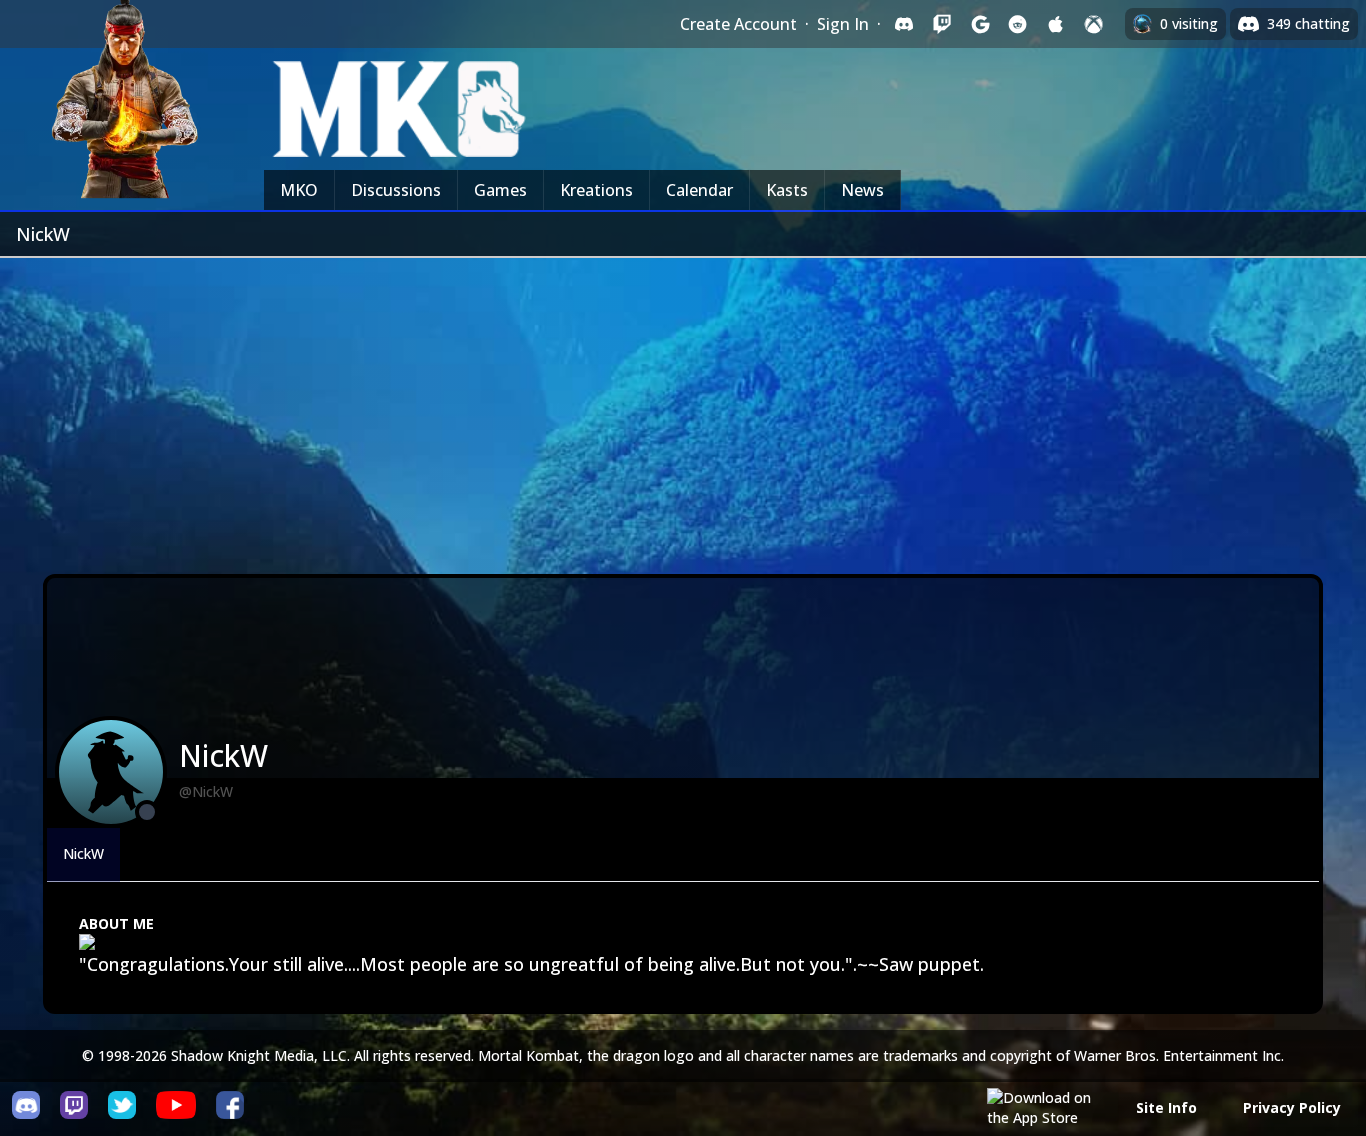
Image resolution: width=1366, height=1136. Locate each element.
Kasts (787, 190)
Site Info (1166, 1107)
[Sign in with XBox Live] (1094, 24)
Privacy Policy (1292, 1107)
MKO (299, 190)
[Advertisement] (683, 408)
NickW (83, 853)
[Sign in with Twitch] (942, 24)
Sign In (843, 24)
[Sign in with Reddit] (1018, 24)
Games (500, 190)
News (862, 190)
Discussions (396, 190)
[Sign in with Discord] (904, 24)
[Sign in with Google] (980, 24)
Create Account (738, 24)
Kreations (596, 190)
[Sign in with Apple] (1056, 24)
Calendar (699, 190)
